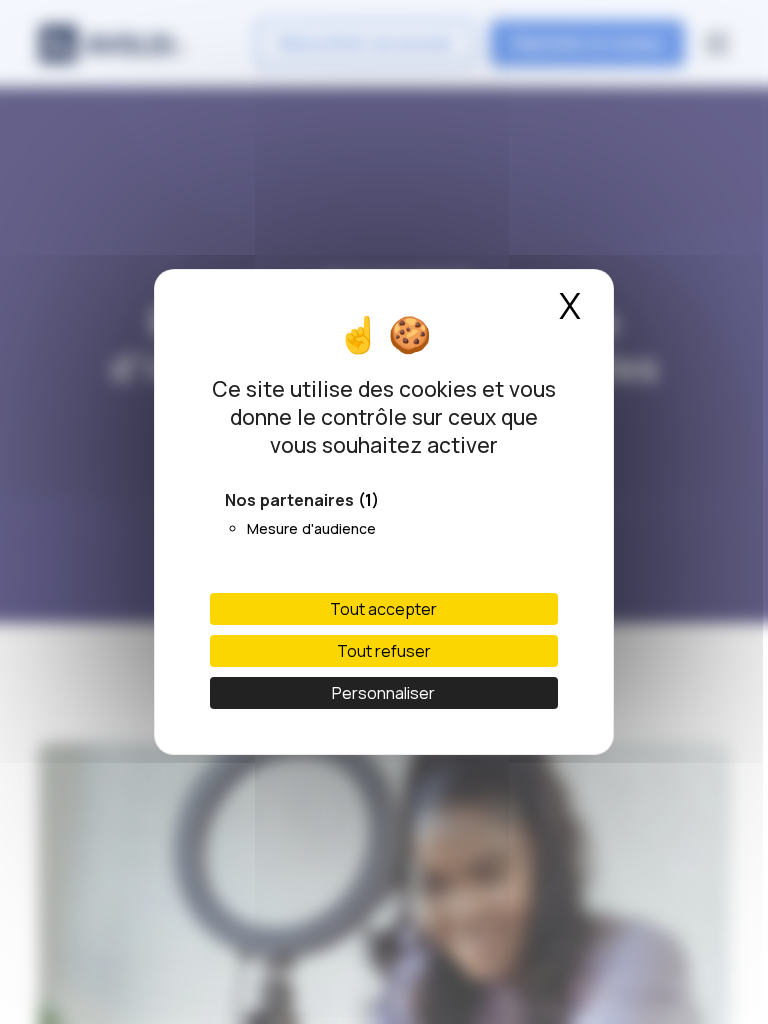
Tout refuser (384, 651)
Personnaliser (383, 693)
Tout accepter (383, 609)
